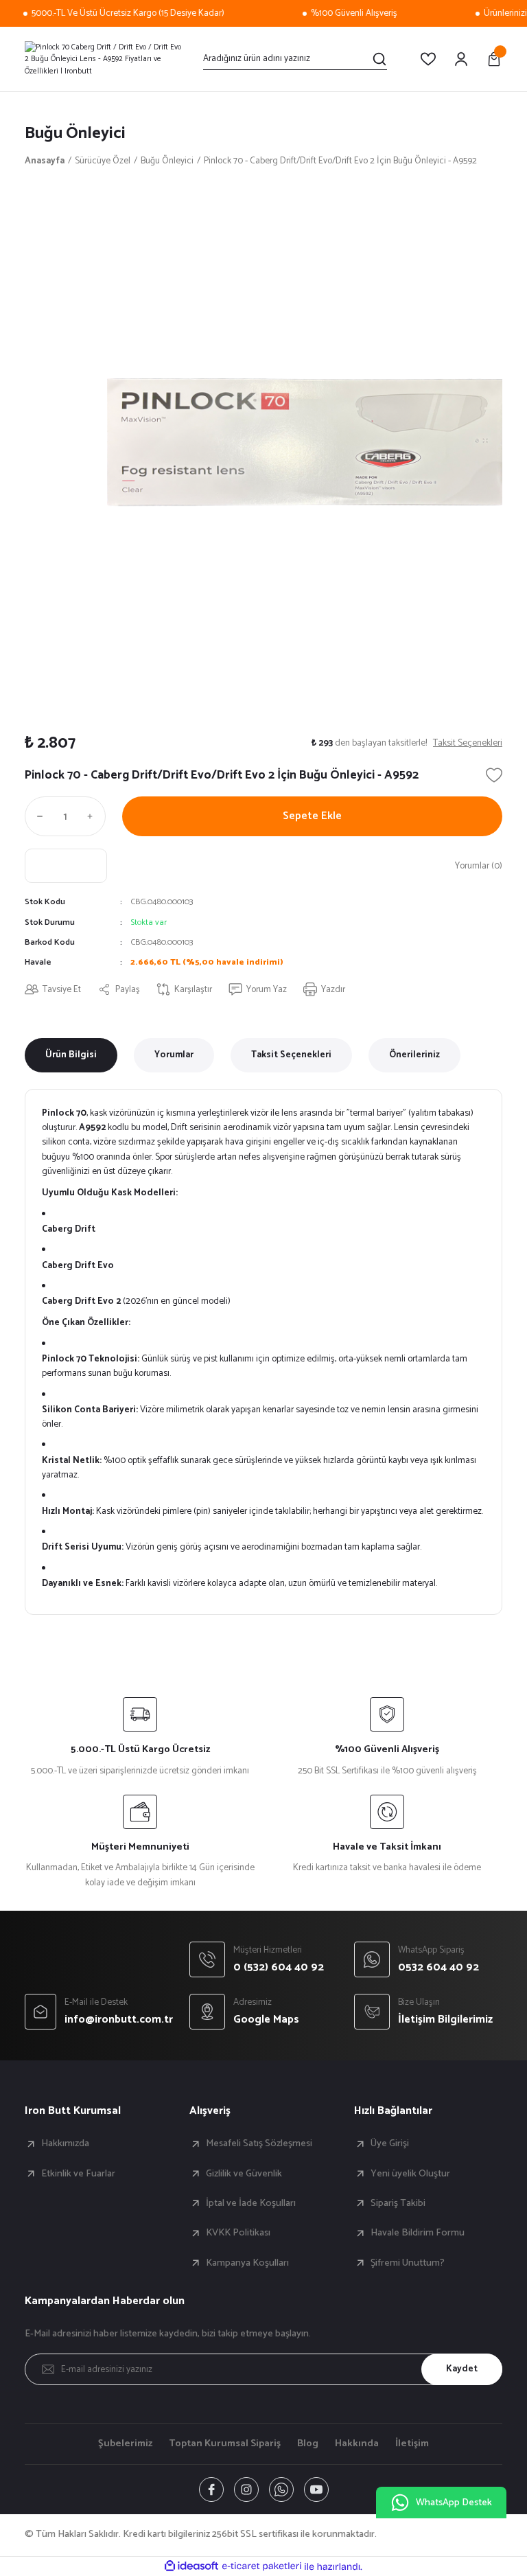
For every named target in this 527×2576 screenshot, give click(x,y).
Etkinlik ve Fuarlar (78, 2174)
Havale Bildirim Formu (418, 2233)
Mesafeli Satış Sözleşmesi (259, 2143)
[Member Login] (461, 59)
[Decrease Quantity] (37, 816)
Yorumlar (174, 1055)
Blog (308, 2443)
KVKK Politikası (238, 2233)
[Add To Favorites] (494, 775)
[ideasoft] (191, 2566)
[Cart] (494, 59)
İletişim (412, 2443)
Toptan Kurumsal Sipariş (225, 2443)
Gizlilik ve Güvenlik (244, 2174)
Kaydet (462, 2369)
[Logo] (106, 59)
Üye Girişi (390, 2143)
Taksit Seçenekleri (291, 1055)
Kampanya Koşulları (247, 2263)
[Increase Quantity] (93, 816)
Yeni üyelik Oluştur (410, 2174)
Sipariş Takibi (398, 2203)
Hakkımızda (65, 2143)
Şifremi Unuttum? (408, 2263)
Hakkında (357, 2443)
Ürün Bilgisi (71, 1055)
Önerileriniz (414, 1055)
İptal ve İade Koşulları (251, 2203)
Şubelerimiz (125, 2443)
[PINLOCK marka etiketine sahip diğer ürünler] (66, 866)
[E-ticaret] (262, 2567)
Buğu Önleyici (75, 134)
